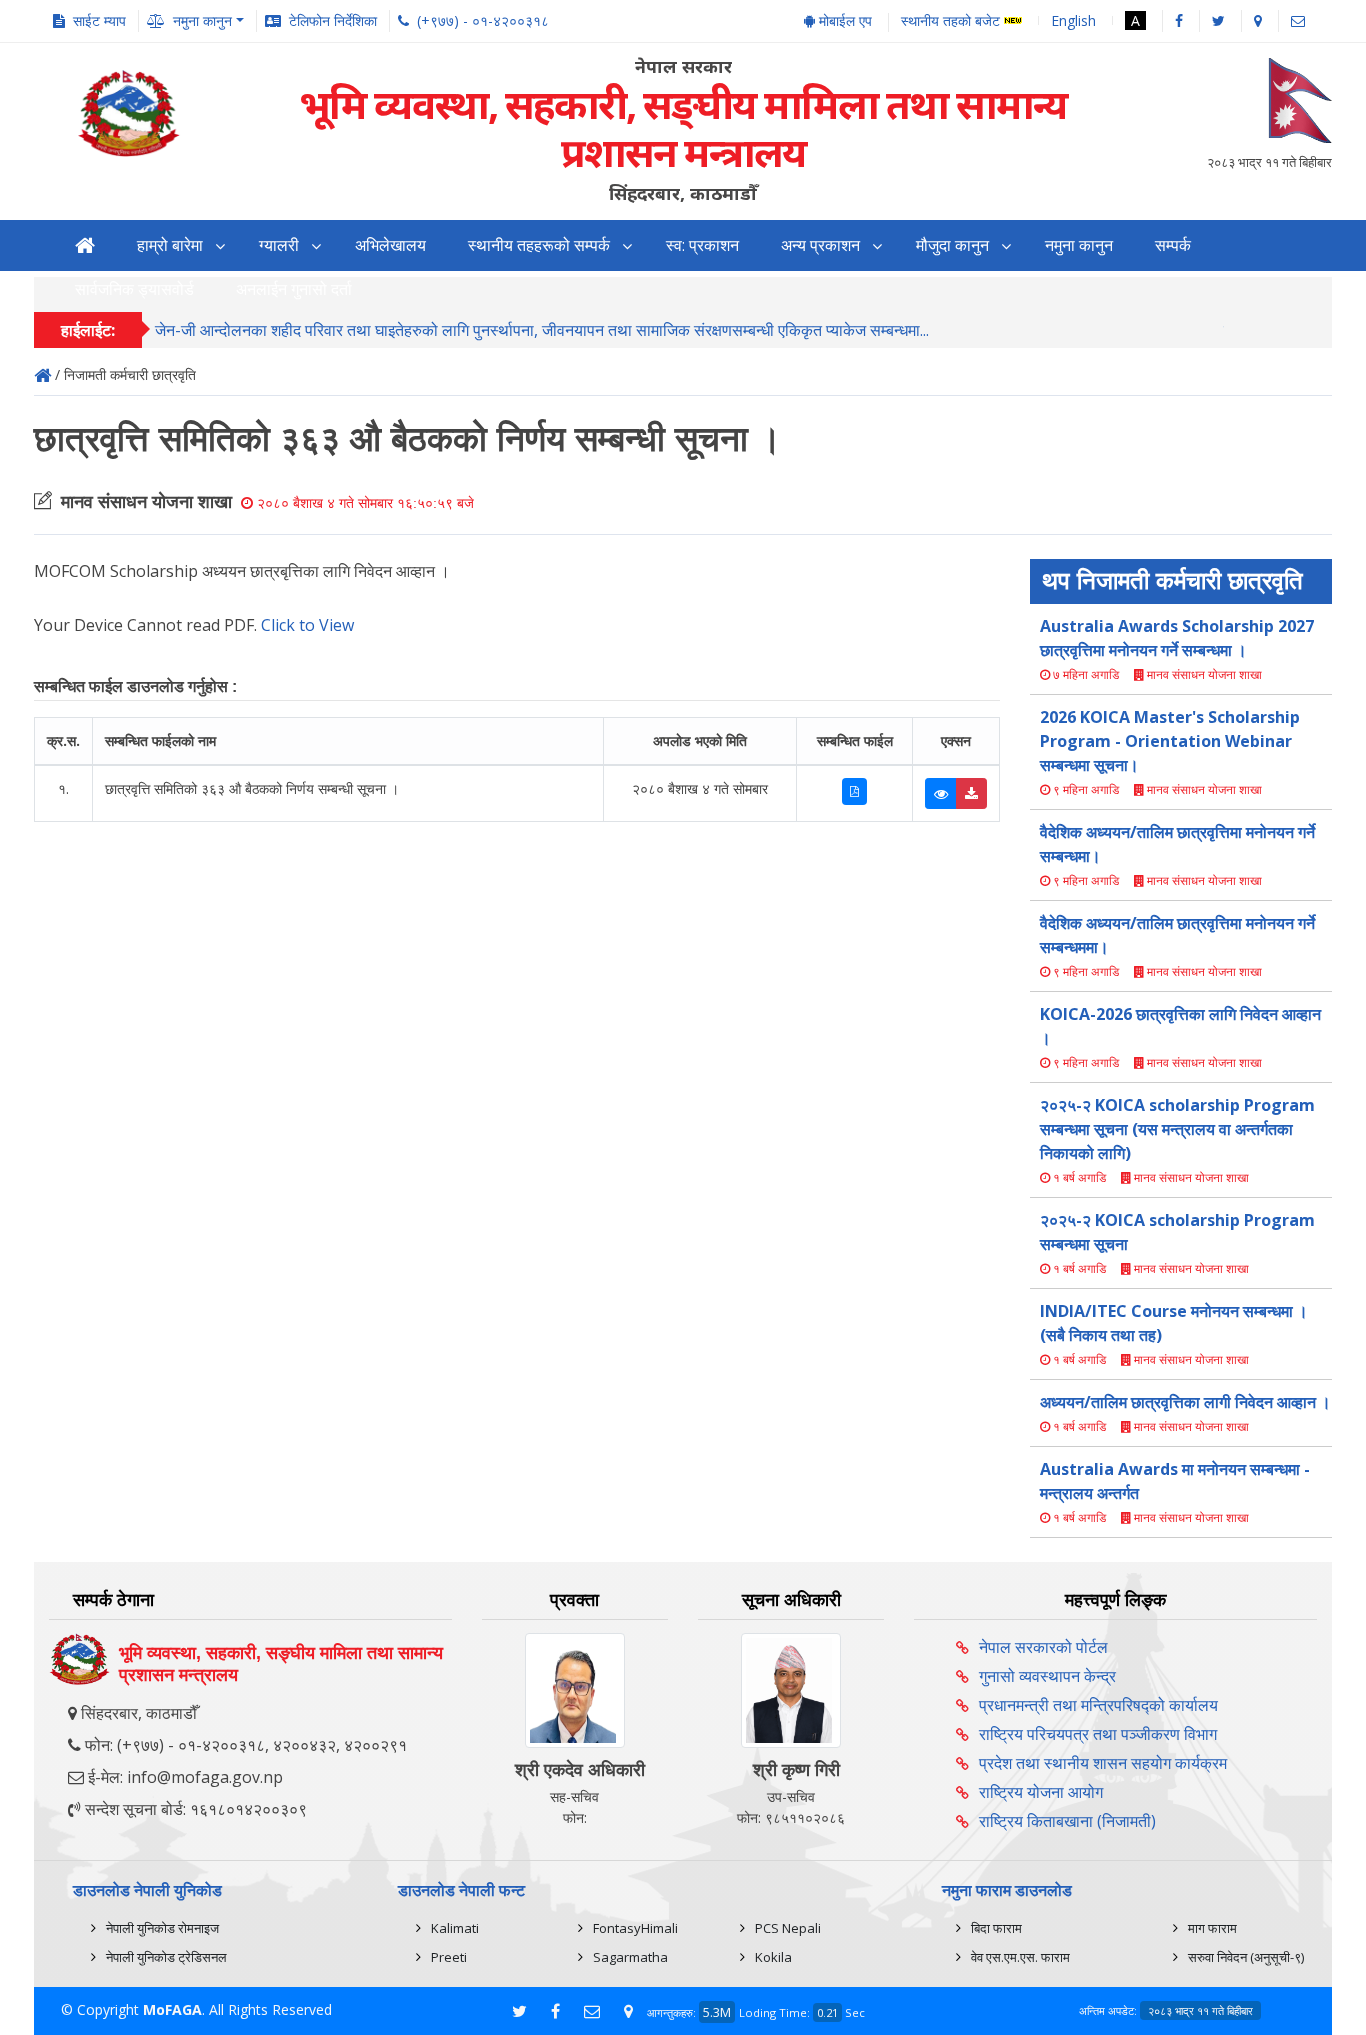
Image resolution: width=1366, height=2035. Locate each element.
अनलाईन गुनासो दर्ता (294, 289)
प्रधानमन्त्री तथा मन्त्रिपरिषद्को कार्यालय (1098, 1705)
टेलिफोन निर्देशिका (333, 20)
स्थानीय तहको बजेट (952, 21)
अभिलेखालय (390, 245)
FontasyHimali (635, 1928)
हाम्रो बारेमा (170, 245)
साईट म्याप (99, 20)
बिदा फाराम (996, 1928)
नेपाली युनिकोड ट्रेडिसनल (166, 1957)
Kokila (773, 1957)
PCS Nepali (788, 1928)
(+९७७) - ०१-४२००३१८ (483, 20)
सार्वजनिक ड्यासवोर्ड (134, 289)
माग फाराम (1212, 1928)
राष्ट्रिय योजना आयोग (1041, 1792)
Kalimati (455, 1928)
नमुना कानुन (1079, 245)
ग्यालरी (279, 245)
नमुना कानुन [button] (202, 20)
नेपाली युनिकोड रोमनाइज (162, 1928)
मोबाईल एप (843, 20)
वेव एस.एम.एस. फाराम (1020, 1957)
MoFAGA (172, 2009)
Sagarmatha (630, 1957)
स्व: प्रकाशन (702, 245)
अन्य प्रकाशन (820, 245)
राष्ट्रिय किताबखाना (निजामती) (1067, 1821)
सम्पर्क (1173, 245)
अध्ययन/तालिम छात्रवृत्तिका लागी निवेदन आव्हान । (1185, 1402)
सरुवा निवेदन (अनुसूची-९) (1246, 1957)
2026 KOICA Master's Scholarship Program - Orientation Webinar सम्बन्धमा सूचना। (1170, 741)
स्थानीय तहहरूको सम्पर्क (539, 245)
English (1073, 20)
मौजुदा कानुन (952, 245)
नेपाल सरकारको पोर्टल (1043, 1647)
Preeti (449, 1957)
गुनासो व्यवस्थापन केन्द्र (1047, 1676)
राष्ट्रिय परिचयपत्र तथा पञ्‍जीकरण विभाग (1098, 1734)
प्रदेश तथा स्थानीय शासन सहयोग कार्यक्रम (1103, 1763)
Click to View (307, 625)
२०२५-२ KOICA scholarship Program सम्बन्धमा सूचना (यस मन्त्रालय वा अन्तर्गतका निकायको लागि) (1177, 1129)
